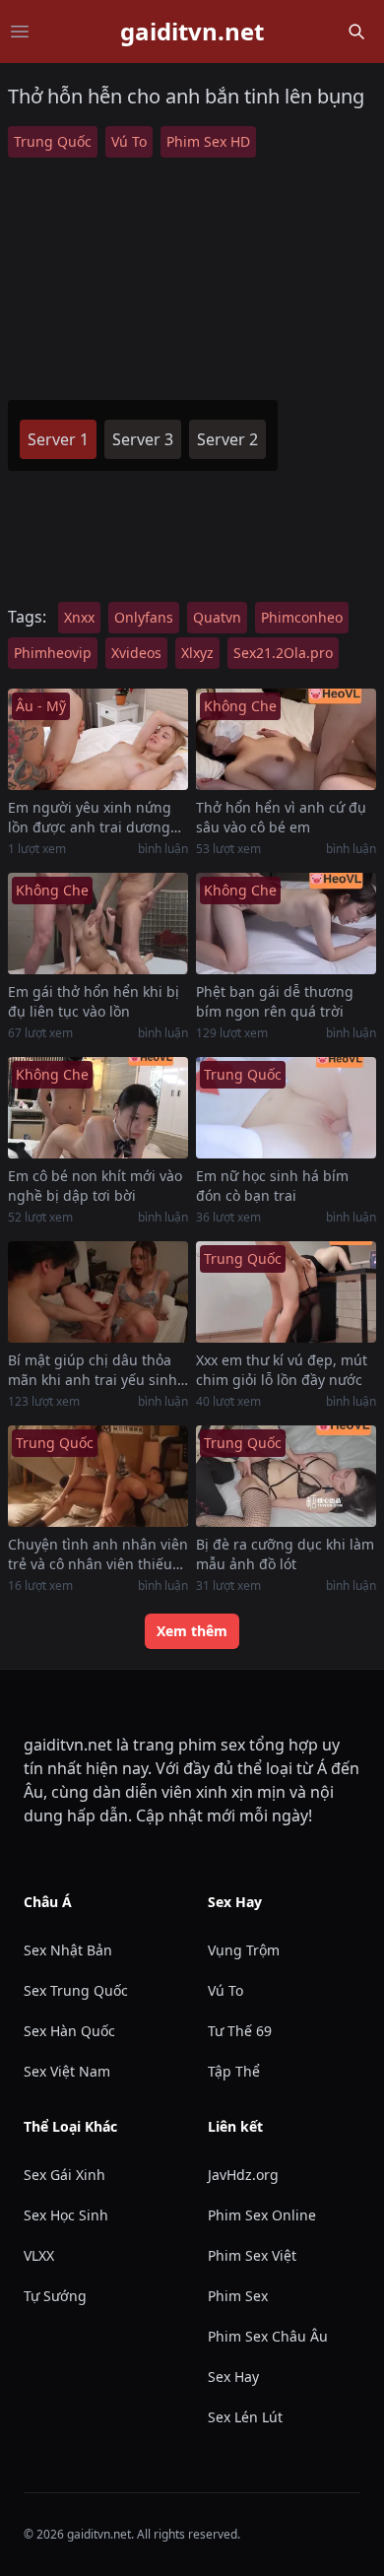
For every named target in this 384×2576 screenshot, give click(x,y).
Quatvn (217, 617)
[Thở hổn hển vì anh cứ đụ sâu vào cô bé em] (286, 739)
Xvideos (136, 653)
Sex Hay (233, 2377)
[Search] (356, 32)
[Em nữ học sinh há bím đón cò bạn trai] (286, 1108)
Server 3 (143, 439)
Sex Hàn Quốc (69, 2031)
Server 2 (227, 439)
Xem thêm (192, 1631)
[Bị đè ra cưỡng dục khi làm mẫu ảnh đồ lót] (286, 1476)
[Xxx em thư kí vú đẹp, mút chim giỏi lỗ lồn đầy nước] (286, 1292)
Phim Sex (238, 2296)
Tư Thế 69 (240, 2031)
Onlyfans (144, 617)
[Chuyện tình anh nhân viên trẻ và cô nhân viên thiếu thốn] (98, 1476)
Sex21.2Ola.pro (283, 653)
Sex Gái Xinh (64, 2175)
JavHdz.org (243, 2175)
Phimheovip (53, 653)
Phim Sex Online (262, 2215)
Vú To (129, 141)
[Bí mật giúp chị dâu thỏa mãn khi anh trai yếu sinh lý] (98, 1292)
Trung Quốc (53, 141)
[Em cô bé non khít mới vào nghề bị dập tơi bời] (98, 1108)
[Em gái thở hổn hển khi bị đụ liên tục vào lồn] (98, 924)
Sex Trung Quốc (76, 1990)
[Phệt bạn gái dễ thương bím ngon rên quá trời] (286, 924)
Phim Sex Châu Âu (268, 2336)
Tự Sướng (55, 2296)
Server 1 (58, 439)
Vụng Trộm (244, 1950)
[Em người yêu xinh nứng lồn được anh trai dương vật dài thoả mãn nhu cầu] (98, 739)
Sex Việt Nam (67, 2071)
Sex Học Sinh (66, 2215)
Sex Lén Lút (245, 2417)
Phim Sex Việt (252, 2255)
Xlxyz (197, 653)
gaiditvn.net (192, 32)
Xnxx (79, 617)
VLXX (39, 2255)
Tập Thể (234, 2071)
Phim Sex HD (208, 141)
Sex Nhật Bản (68, 1950)
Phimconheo (302, 617)
